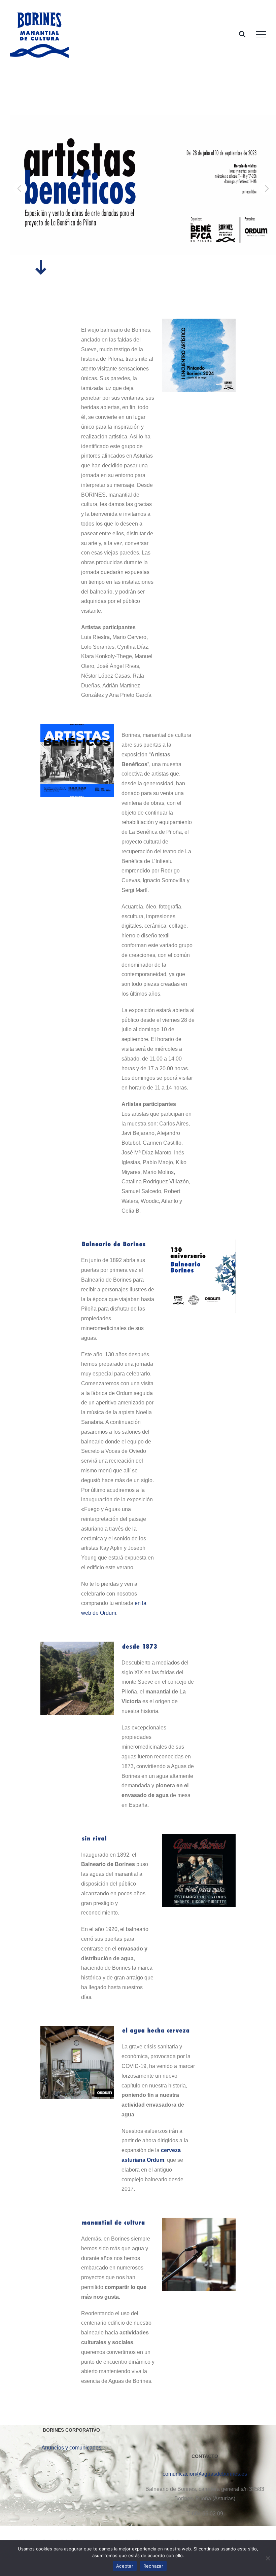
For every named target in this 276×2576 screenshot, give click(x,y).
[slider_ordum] (77, 2028)
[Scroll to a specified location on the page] (41, 270)
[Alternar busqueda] (242, 34)
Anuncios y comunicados (71, 2448)
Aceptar (125, 2566)
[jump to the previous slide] (20, 188)
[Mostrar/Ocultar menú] (261, 34)
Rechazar (153, 2566)
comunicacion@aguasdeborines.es (205, 2474)
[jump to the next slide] (266, 188)
